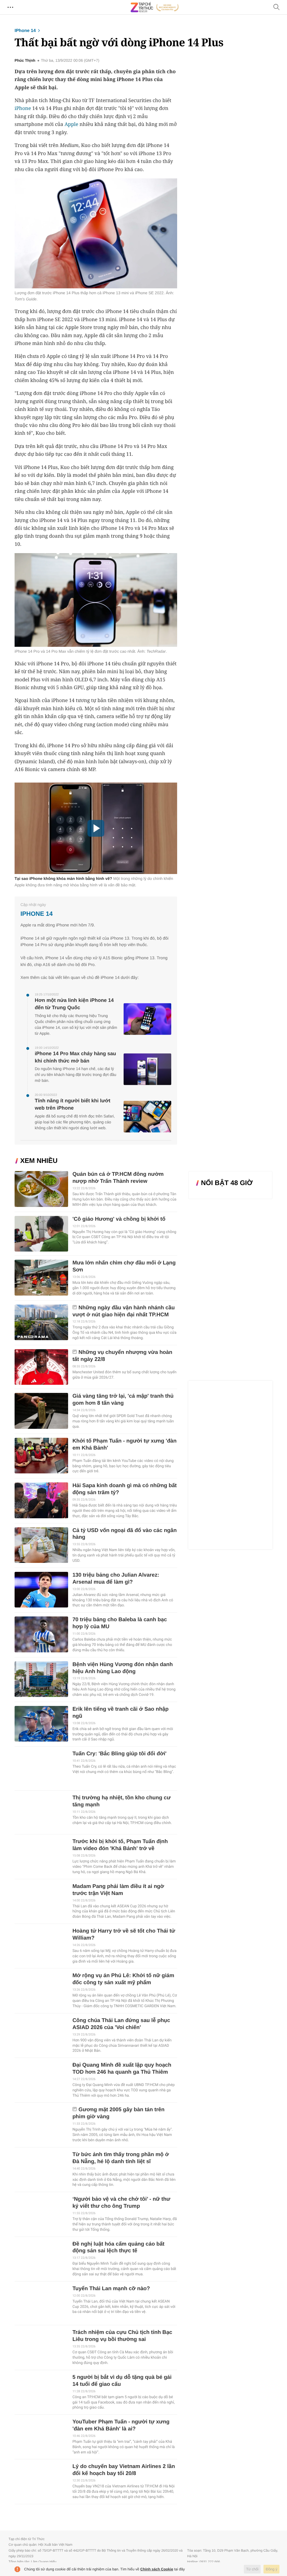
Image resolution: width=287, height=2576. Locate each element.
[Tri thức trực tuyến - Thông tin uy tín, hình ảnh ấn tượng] (155, 7)
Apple (71, 124)
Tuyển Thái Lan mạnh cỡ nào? (111, 2289)
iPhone (23, 108)
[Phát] (96, 828)
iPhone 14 (25, 31)
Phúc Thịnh (25, 61)
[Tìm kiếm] (277, 7)
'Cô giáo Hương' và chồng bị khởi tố (119, 1219)
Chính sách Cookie (157, 2569)
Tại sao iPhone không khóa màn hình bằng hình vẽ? (63, 878)
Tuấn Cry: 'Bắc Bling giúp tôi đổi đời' (119, 1754)
